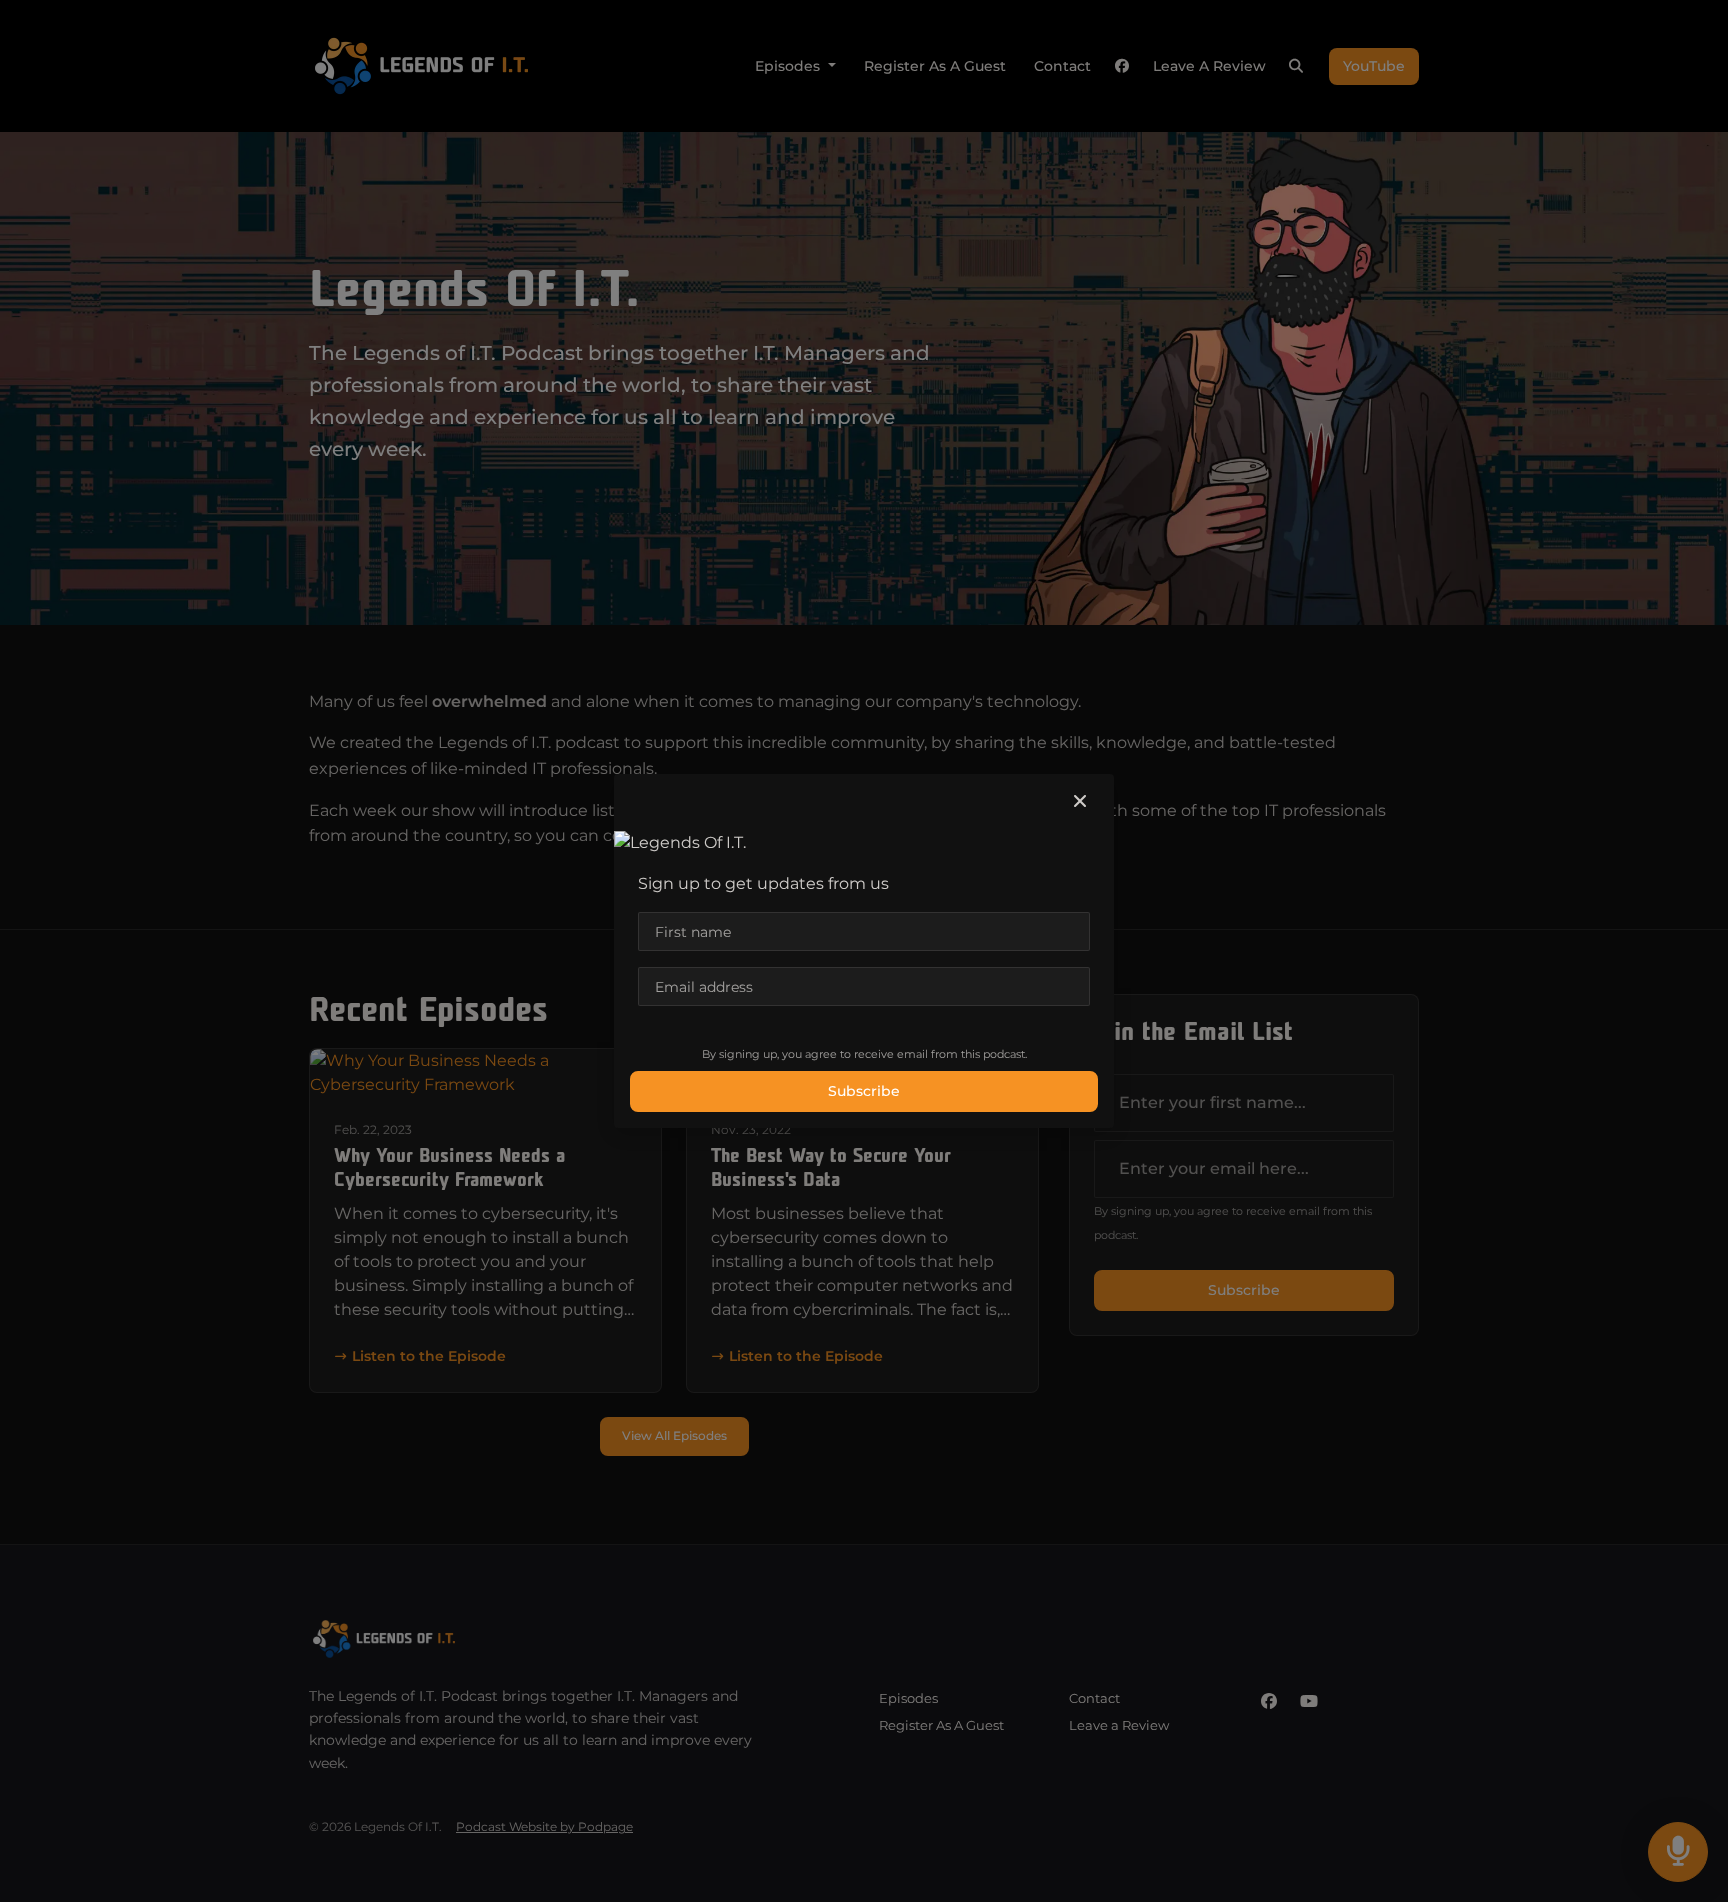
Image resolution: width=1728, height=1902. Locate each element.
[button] (1080, 802)
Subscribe (864, 1091)
